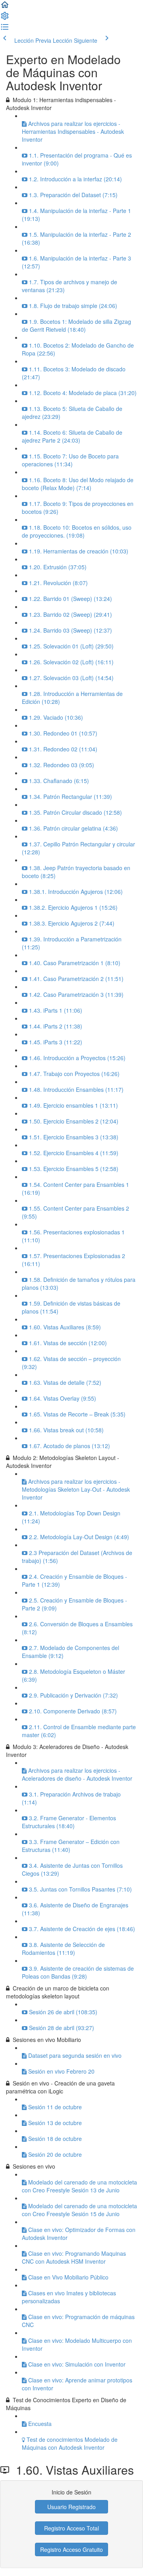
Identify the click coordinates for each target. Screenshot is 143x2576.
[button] (5, 7)
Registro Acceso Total (71, 2528)
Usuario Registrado (71, 2507)
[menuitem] (5, 18)
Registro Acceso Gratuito (71, 2549)
